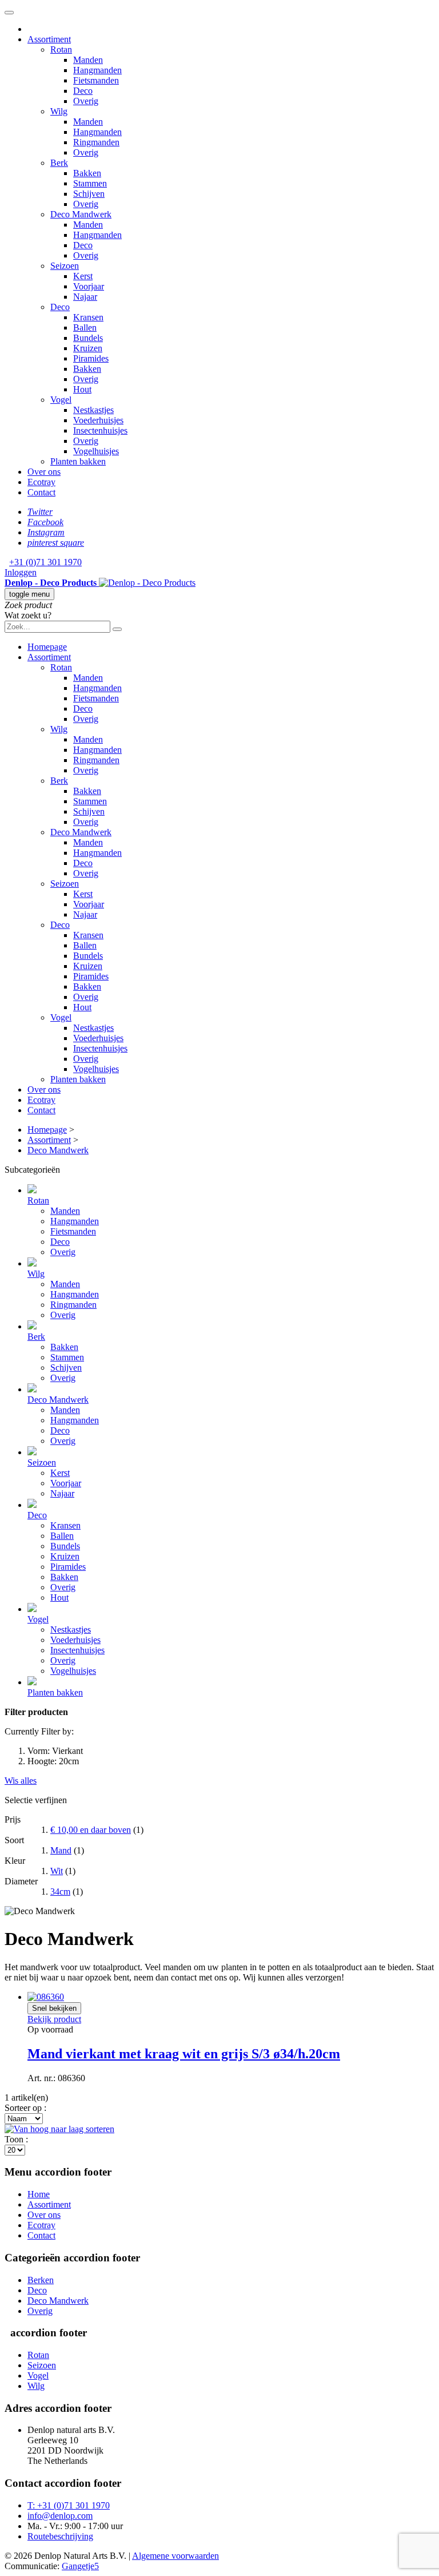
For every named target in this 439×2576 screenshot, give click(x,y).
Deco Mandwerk (58, 2301)
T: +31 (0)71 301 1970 (69, 2505)
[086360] (46, 1997)
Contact (41, 2235)
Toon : (16, 2139)
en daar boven (91, 1830)
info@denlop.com (60, 2516)
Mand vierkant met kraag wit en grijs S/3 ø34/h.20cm (184, 2054)
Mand (61, 1850)
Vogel (38, 2375)
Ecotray (41, 2225)
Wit (57, 1871)
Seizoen (42, 2365)
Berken (41, 2280)
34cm (60, 1892)
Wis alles (21, 1781)
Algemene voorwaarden (175, 2556)
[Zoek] (117, 629)
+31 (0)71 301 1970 (45, 562)
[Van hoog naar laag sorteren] (59, 2129)
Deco (37, 2290)
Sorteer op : (25, 2108)
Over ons (44, 2215)
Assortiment (49, 2204)
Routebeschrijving (60, 2536)
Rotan (38, 2355)
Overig (40, 2311)
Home (39, 2194)
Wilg (36, 2386)
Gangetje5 (80, 2566)
